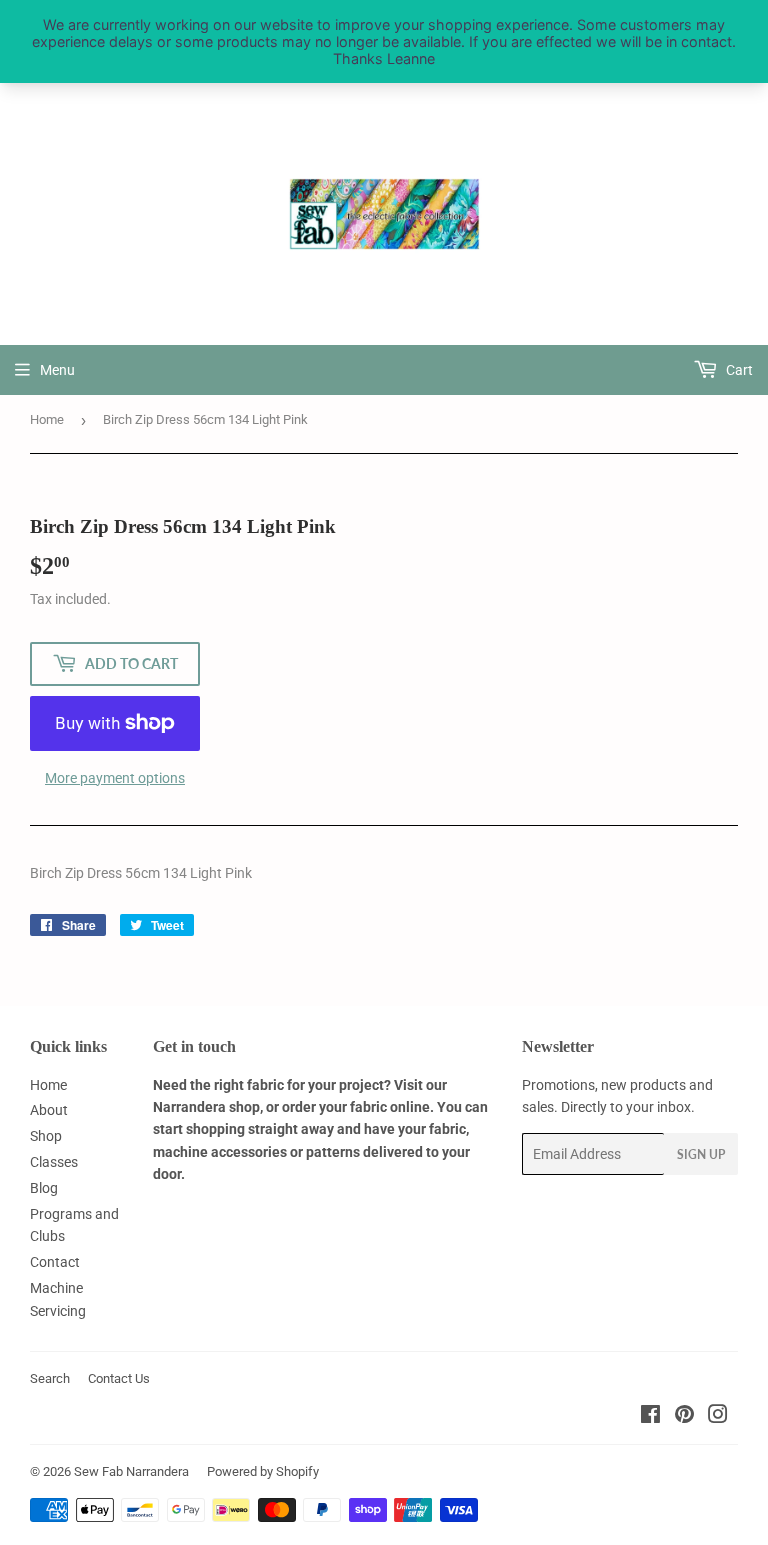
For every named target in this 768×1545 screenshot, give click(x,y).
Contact (55, 1262)
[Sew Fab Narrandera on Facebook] (650, 1417)
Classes (54, 1162)
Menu (57, 370)
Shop (46, 1136)
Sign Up (701, 1154)
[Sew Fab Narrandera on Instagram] (718, 1417)
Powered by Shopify (263, 1471)
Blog (44, 1188)
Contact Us (119, 1378)
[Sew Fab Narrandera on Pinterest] (684, 1417)
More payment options (115, 778)
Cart (738, 370)
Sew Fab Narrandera (131, 1471)
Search (50, 1378)
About (49, 1110)
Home (47, 419)
